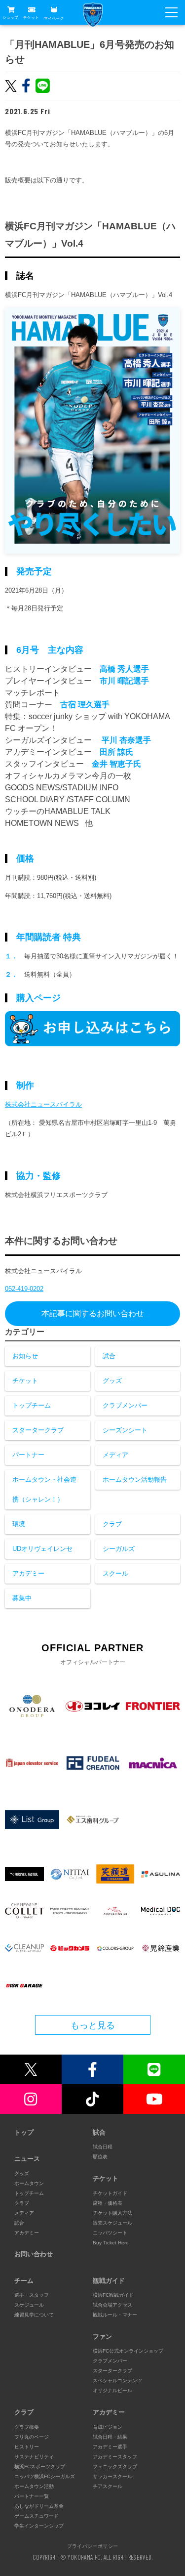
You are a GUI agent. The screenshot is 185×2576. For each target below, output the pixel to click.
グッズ (112, 1381)
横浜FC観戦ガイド (113, 2295)
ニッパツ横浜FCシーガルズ (45, 2476)
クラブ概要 (27, 2427)
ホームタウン (29, 2183)
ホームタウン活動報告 (135, 1480)
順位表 (100, 2157)
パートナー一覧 (32, 2496)
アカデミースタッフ (115, 2457)
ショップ (10, 18)
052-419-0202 (24, 1289)
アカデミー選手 (110, 2447)
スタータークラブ (38, 1430)
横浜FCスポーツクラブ (40, 2467)
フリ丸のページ (32, 2437)
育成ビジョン (108, 2427)
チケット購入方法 (112, 2213)
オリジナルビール (112, 2390)
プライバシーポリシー (93, 2546)
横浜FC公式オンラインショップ (128, 2351)
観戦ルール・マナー (115, 2315)
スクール (115, 1573)
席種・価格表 (108, 2203)
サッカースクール (112, 2476)
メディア (115, 1455)
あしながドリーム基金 (39, 2506)
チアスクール (108, 2486)
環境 (19, 1524)
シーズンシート (125, 1430)
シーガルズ (119, 1549)
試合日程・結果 (110, 2437)
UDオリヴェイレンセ (42, 1549)
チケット (31, 18)
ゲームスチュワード (37, 2516)
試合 (109, 1356)
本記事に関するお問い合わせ (93, 1313)
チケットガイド (110, 2193)
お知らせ (25, 1356)
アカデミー (28, 1573)
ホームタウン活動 (34, 2486)
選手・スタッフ (32, 2295)
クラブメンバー (125, 1405)
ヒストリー (27, 2447)
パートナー (28, 1455)
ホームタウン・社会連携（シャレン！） (44, 1489)
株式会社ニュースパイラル (43, 1104)
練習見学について (34, 2315)
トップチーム (32, 1405)
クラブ (112, 1524)
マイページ (54, 18)
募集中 (22, 1598)
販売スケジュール (112, 2223)
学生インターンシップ (39, 2526)
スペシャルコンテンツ (117, 2381)
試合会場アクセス (112, 2305)
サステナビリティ (34, 2457)
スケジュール (29, 2305)
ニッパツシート (110, 2233)
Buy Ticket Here (111, 2243)
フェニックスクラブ (115, 2467)
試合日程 (103, 2147)
